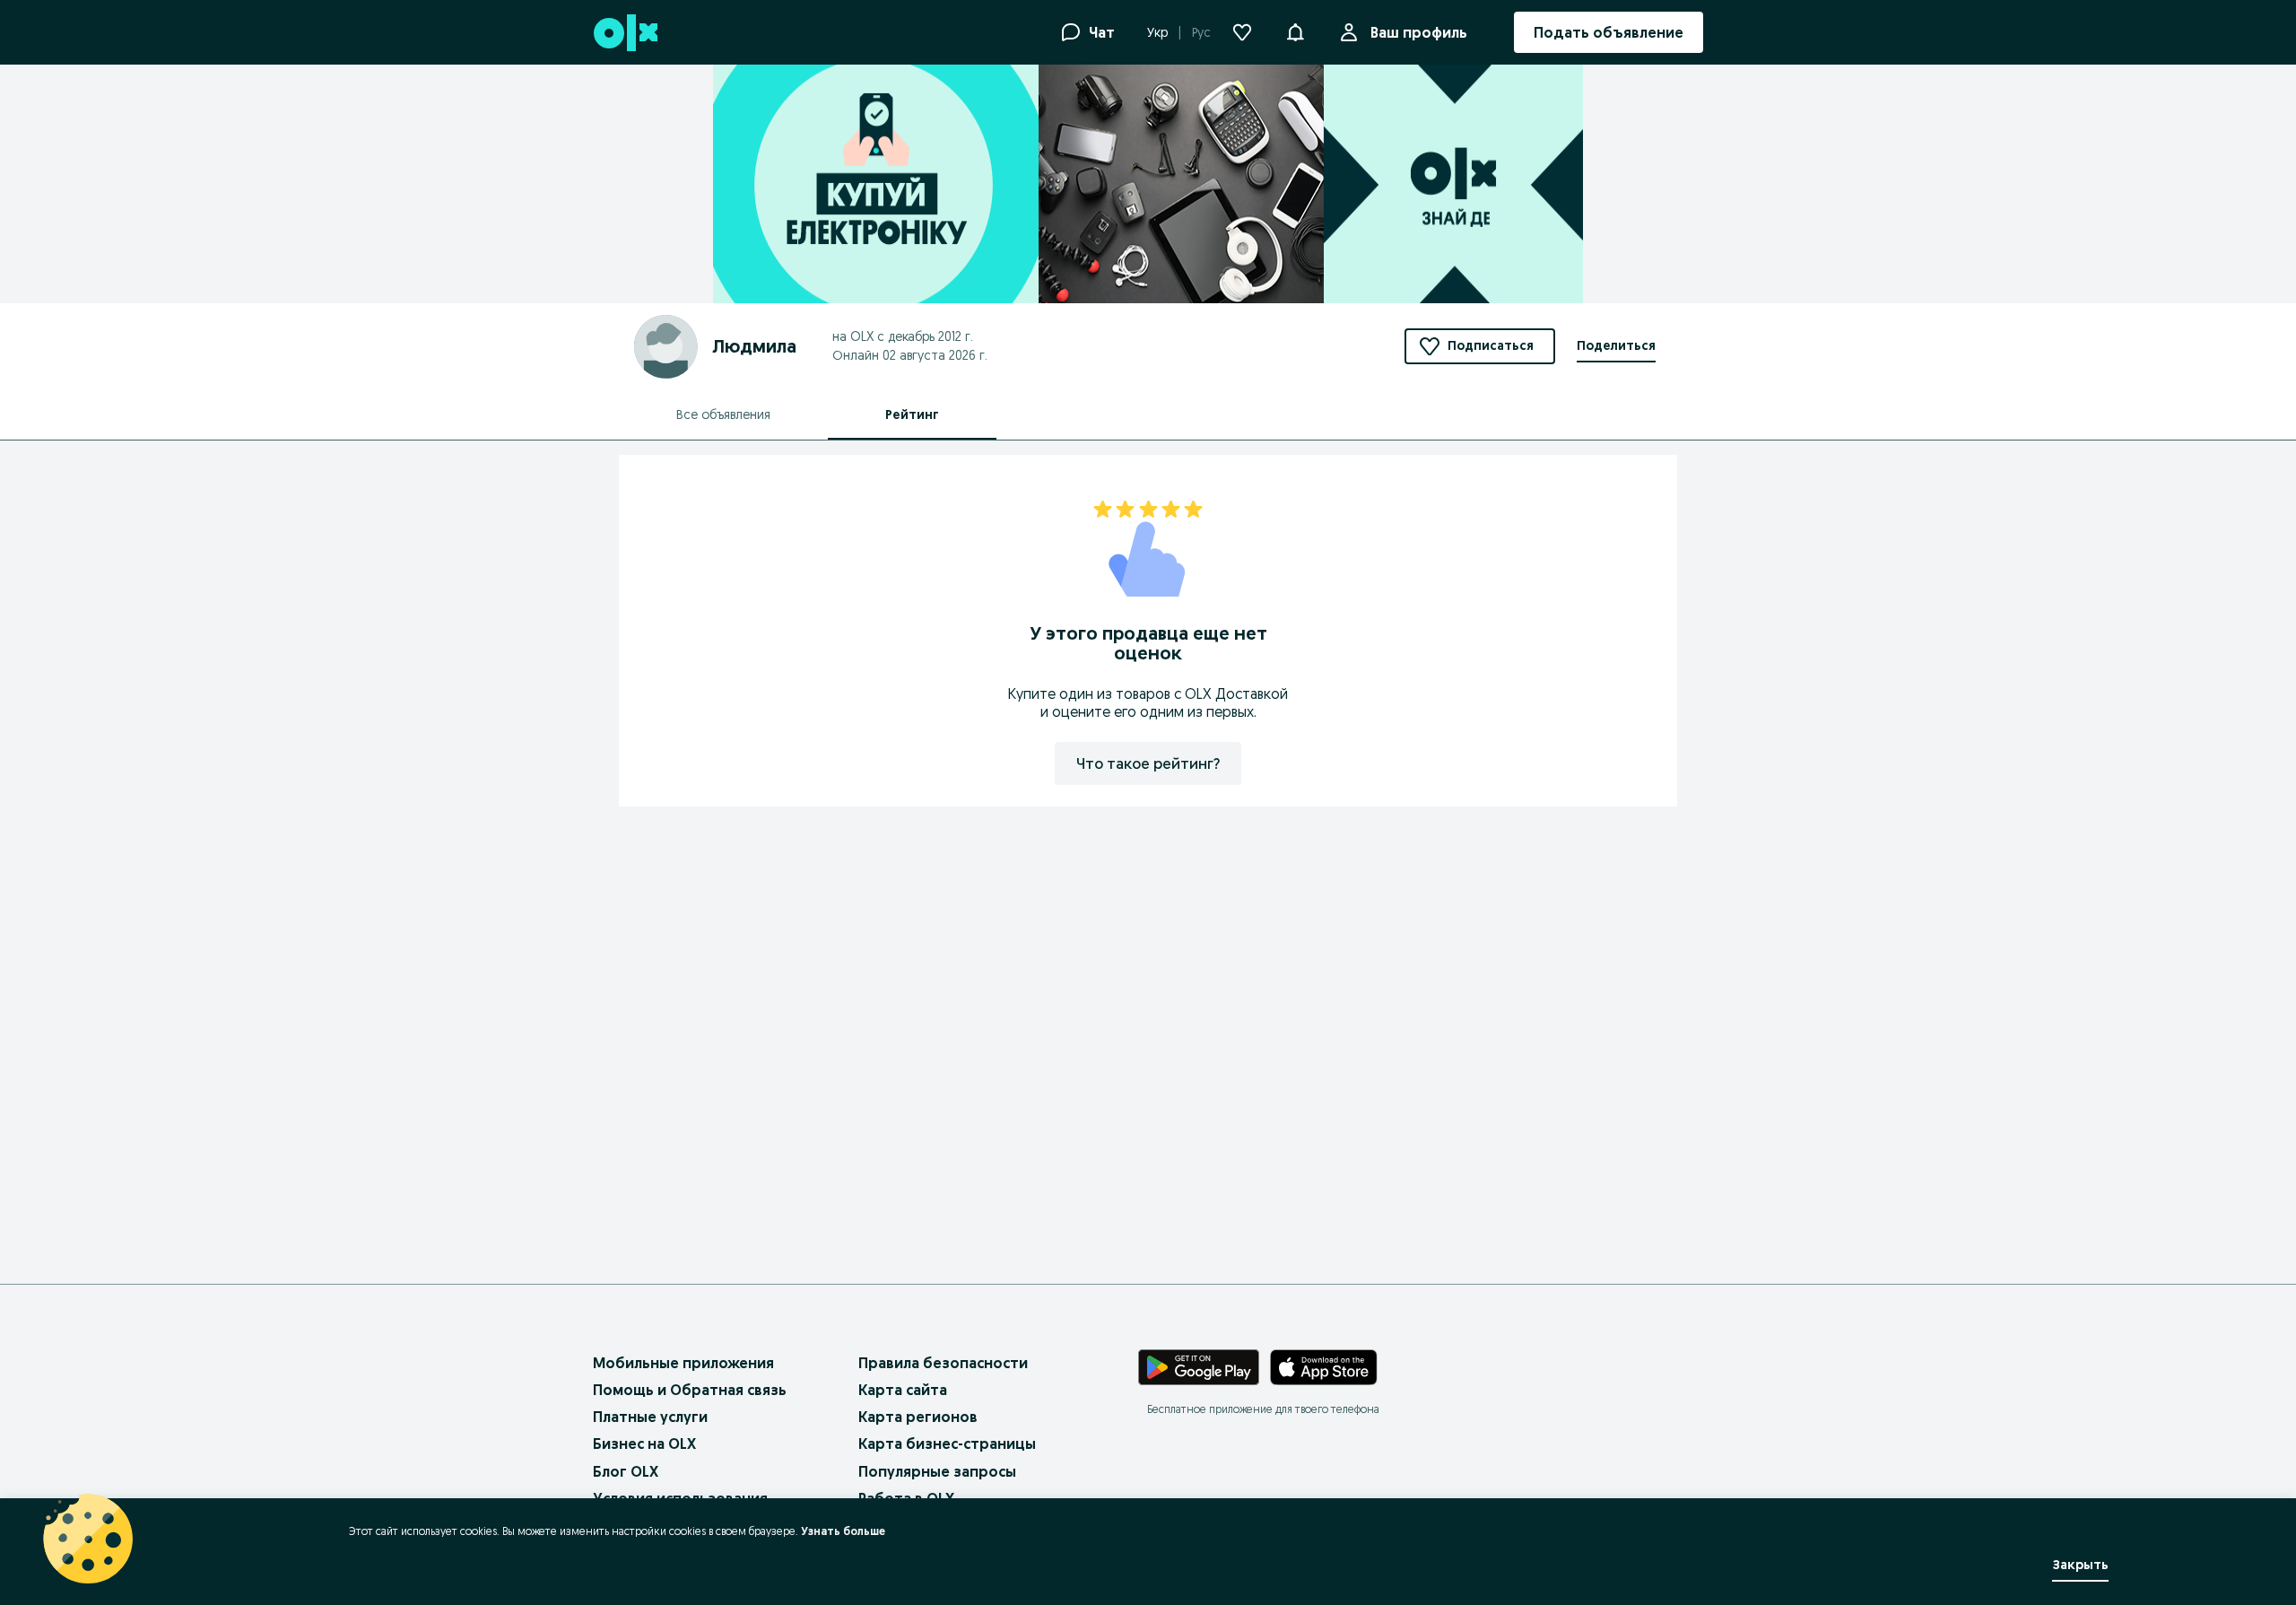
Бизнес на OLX (644, 1444)
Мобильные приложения (683, 1363)
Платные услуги (650, 1417)
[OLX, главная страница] (625, 33)
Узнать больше (843, 1531)
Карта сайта (903, 1390)
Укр (1157, 32)
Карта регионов (918, 1417)
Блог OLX (626, 1471)
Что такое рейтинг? (1148, 763)
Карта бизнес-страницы (947, 1444)
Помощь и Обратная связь (690, 1390)
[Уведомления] (1295, 32)
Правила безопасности (943, 1363)
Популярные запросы (937, 1471)
